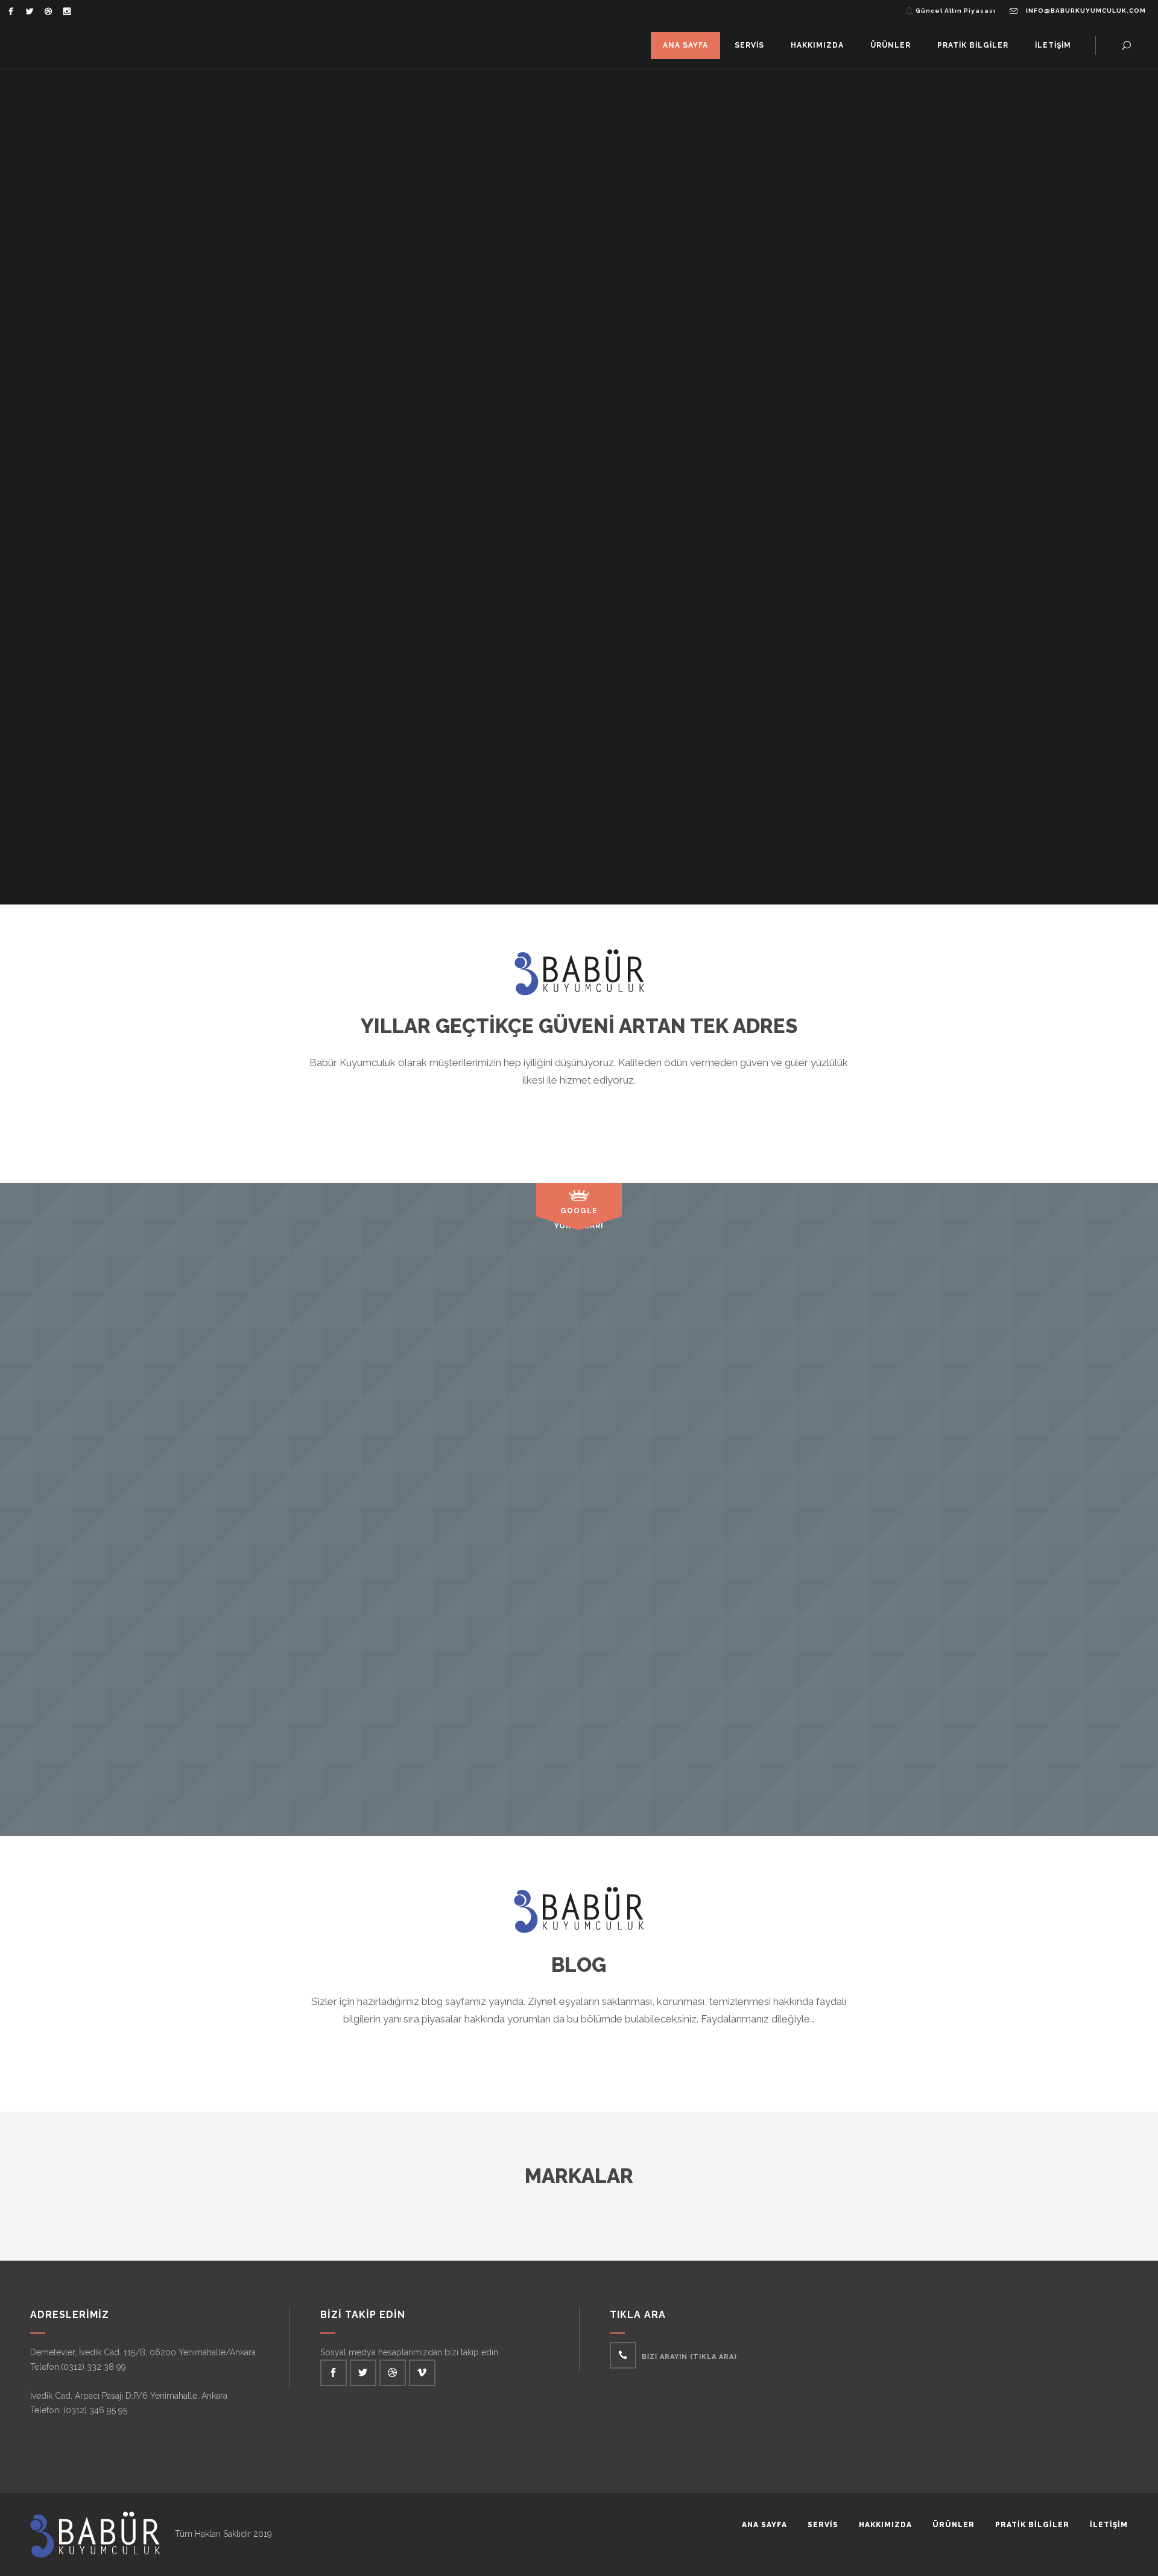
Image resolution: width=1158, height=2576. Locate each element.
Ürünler (954, 2525)
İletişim (1109, 2525)
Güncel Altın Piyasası (956, 11)
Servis (823, 2525)
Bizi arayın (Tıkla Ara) (689, 2357)
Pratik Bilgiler (1032, 2525)
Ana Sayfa (764, 2525)
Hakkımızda (885, 2525)
